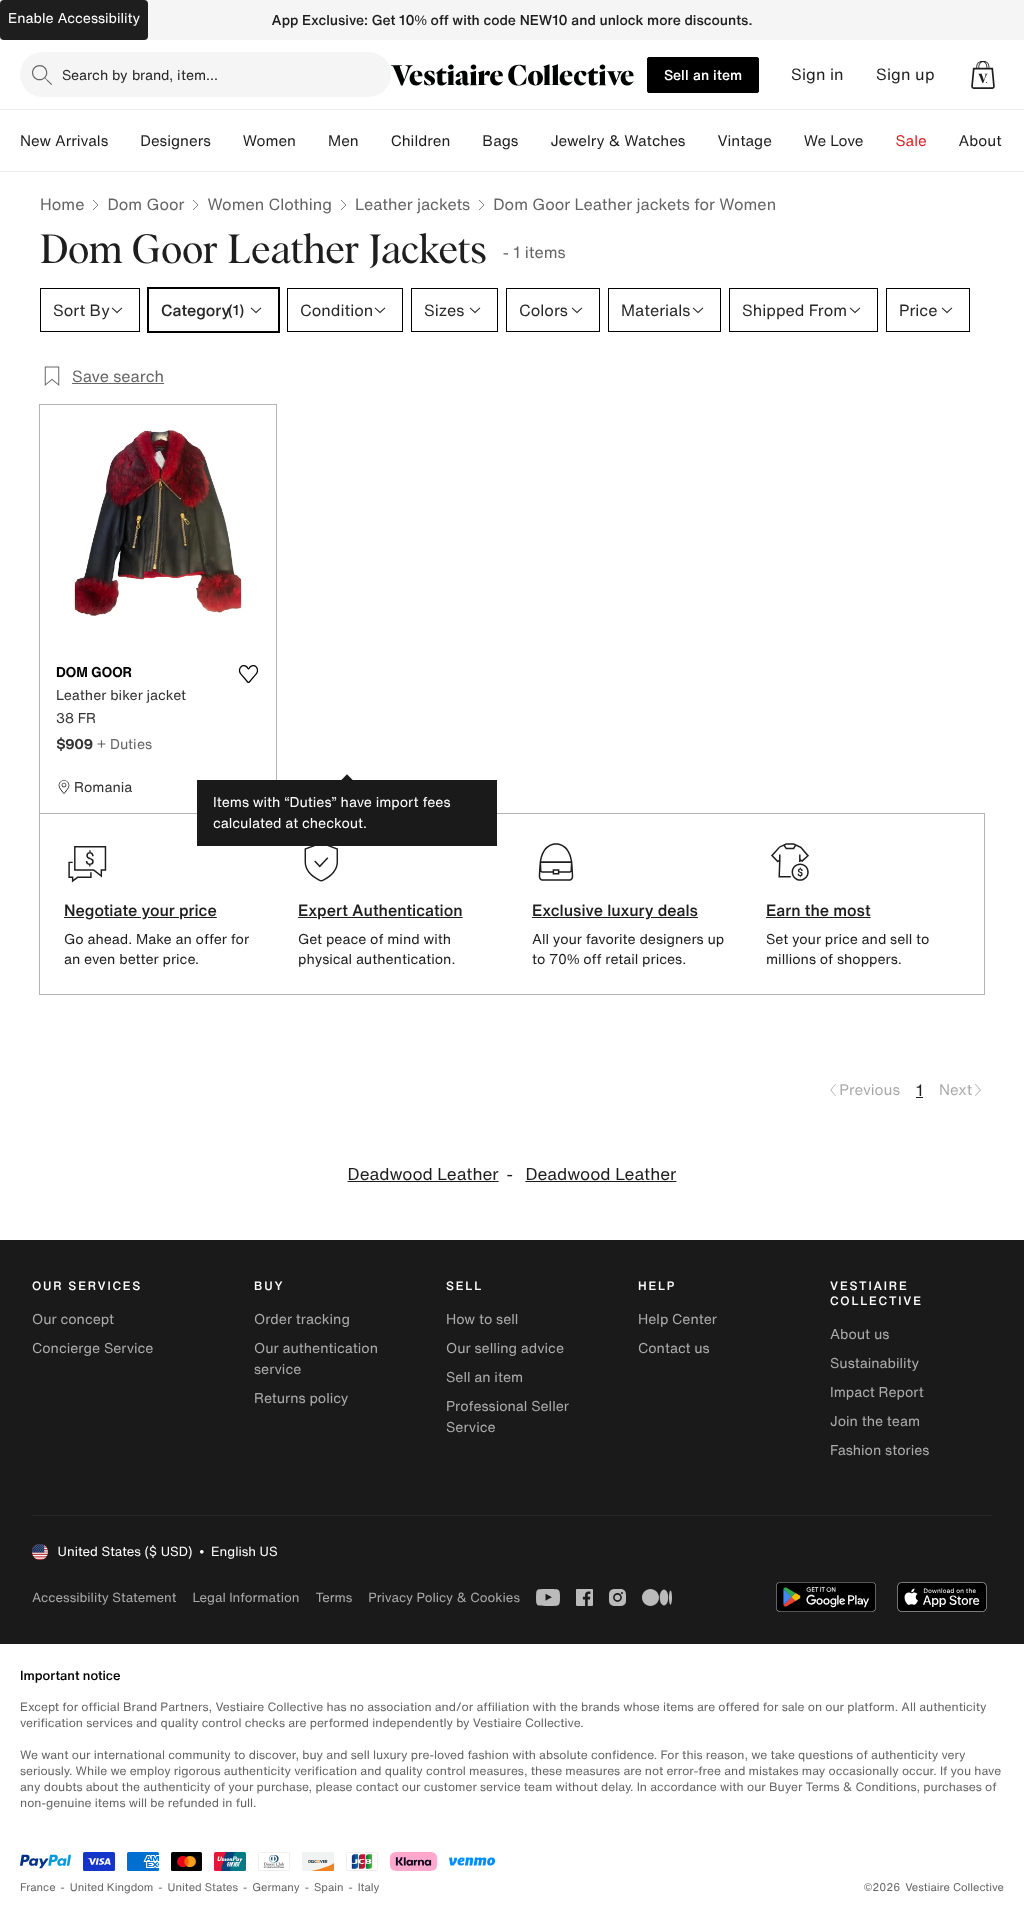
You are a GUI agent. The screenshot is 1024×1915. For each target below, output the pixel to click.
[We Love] (880, 141)
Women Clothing (269, 204)
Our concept (73, 1319)
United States (203, 1887)
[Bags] (534, 141)
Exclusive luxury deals (615, 910)
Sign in (817, 74)
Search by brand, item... (140, 74)
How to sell (482, 1319)
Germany (276, 1887)
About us (859, 1334)
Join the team (875, 1421)
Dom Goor (145, 204)
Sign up (905, 74)
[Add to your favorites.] (248, 674)
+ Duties (124, 743)
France (38, 1887)
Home (62, 204)
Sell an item (703, 74)
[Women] (312, 141)
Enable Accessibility (74, 18)
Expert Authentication (380, 910)
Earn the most (818, 910)
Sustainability (874, 1363)
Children (421, 141)
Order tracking (302, 1319)
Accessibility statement (104, 1597)
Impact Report (877, 1392)
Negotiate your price (140, 910)
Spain (329, 1887)
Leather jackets (412, 204)
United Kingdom (112, 1887)
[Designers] (227, 141)
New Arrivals (64, 141)
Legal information (245, 1597)
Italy (369, 1887)
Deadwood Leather (423, 1174)
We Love (834, 141)
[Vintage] (788, 141)
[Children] (466, 141)
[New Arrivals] (124, 141)
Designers (175, 141)
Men (343, 141)
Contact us (674, 1348)
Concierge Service (92, 1348)
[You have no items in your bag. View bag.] (983, 75)
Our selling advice (505, 1348)
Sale (911, 141)
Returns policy (301, 1398)
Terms (333, 1597)
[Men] (375, 141)
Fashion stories (879, 1450)
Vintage (744, 141)
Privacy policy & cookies (444, 1597)
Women (269, 141)
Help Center (677, 1319)
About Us (991, 141)
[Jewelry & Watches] (701, 141)
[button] (983, 75)
